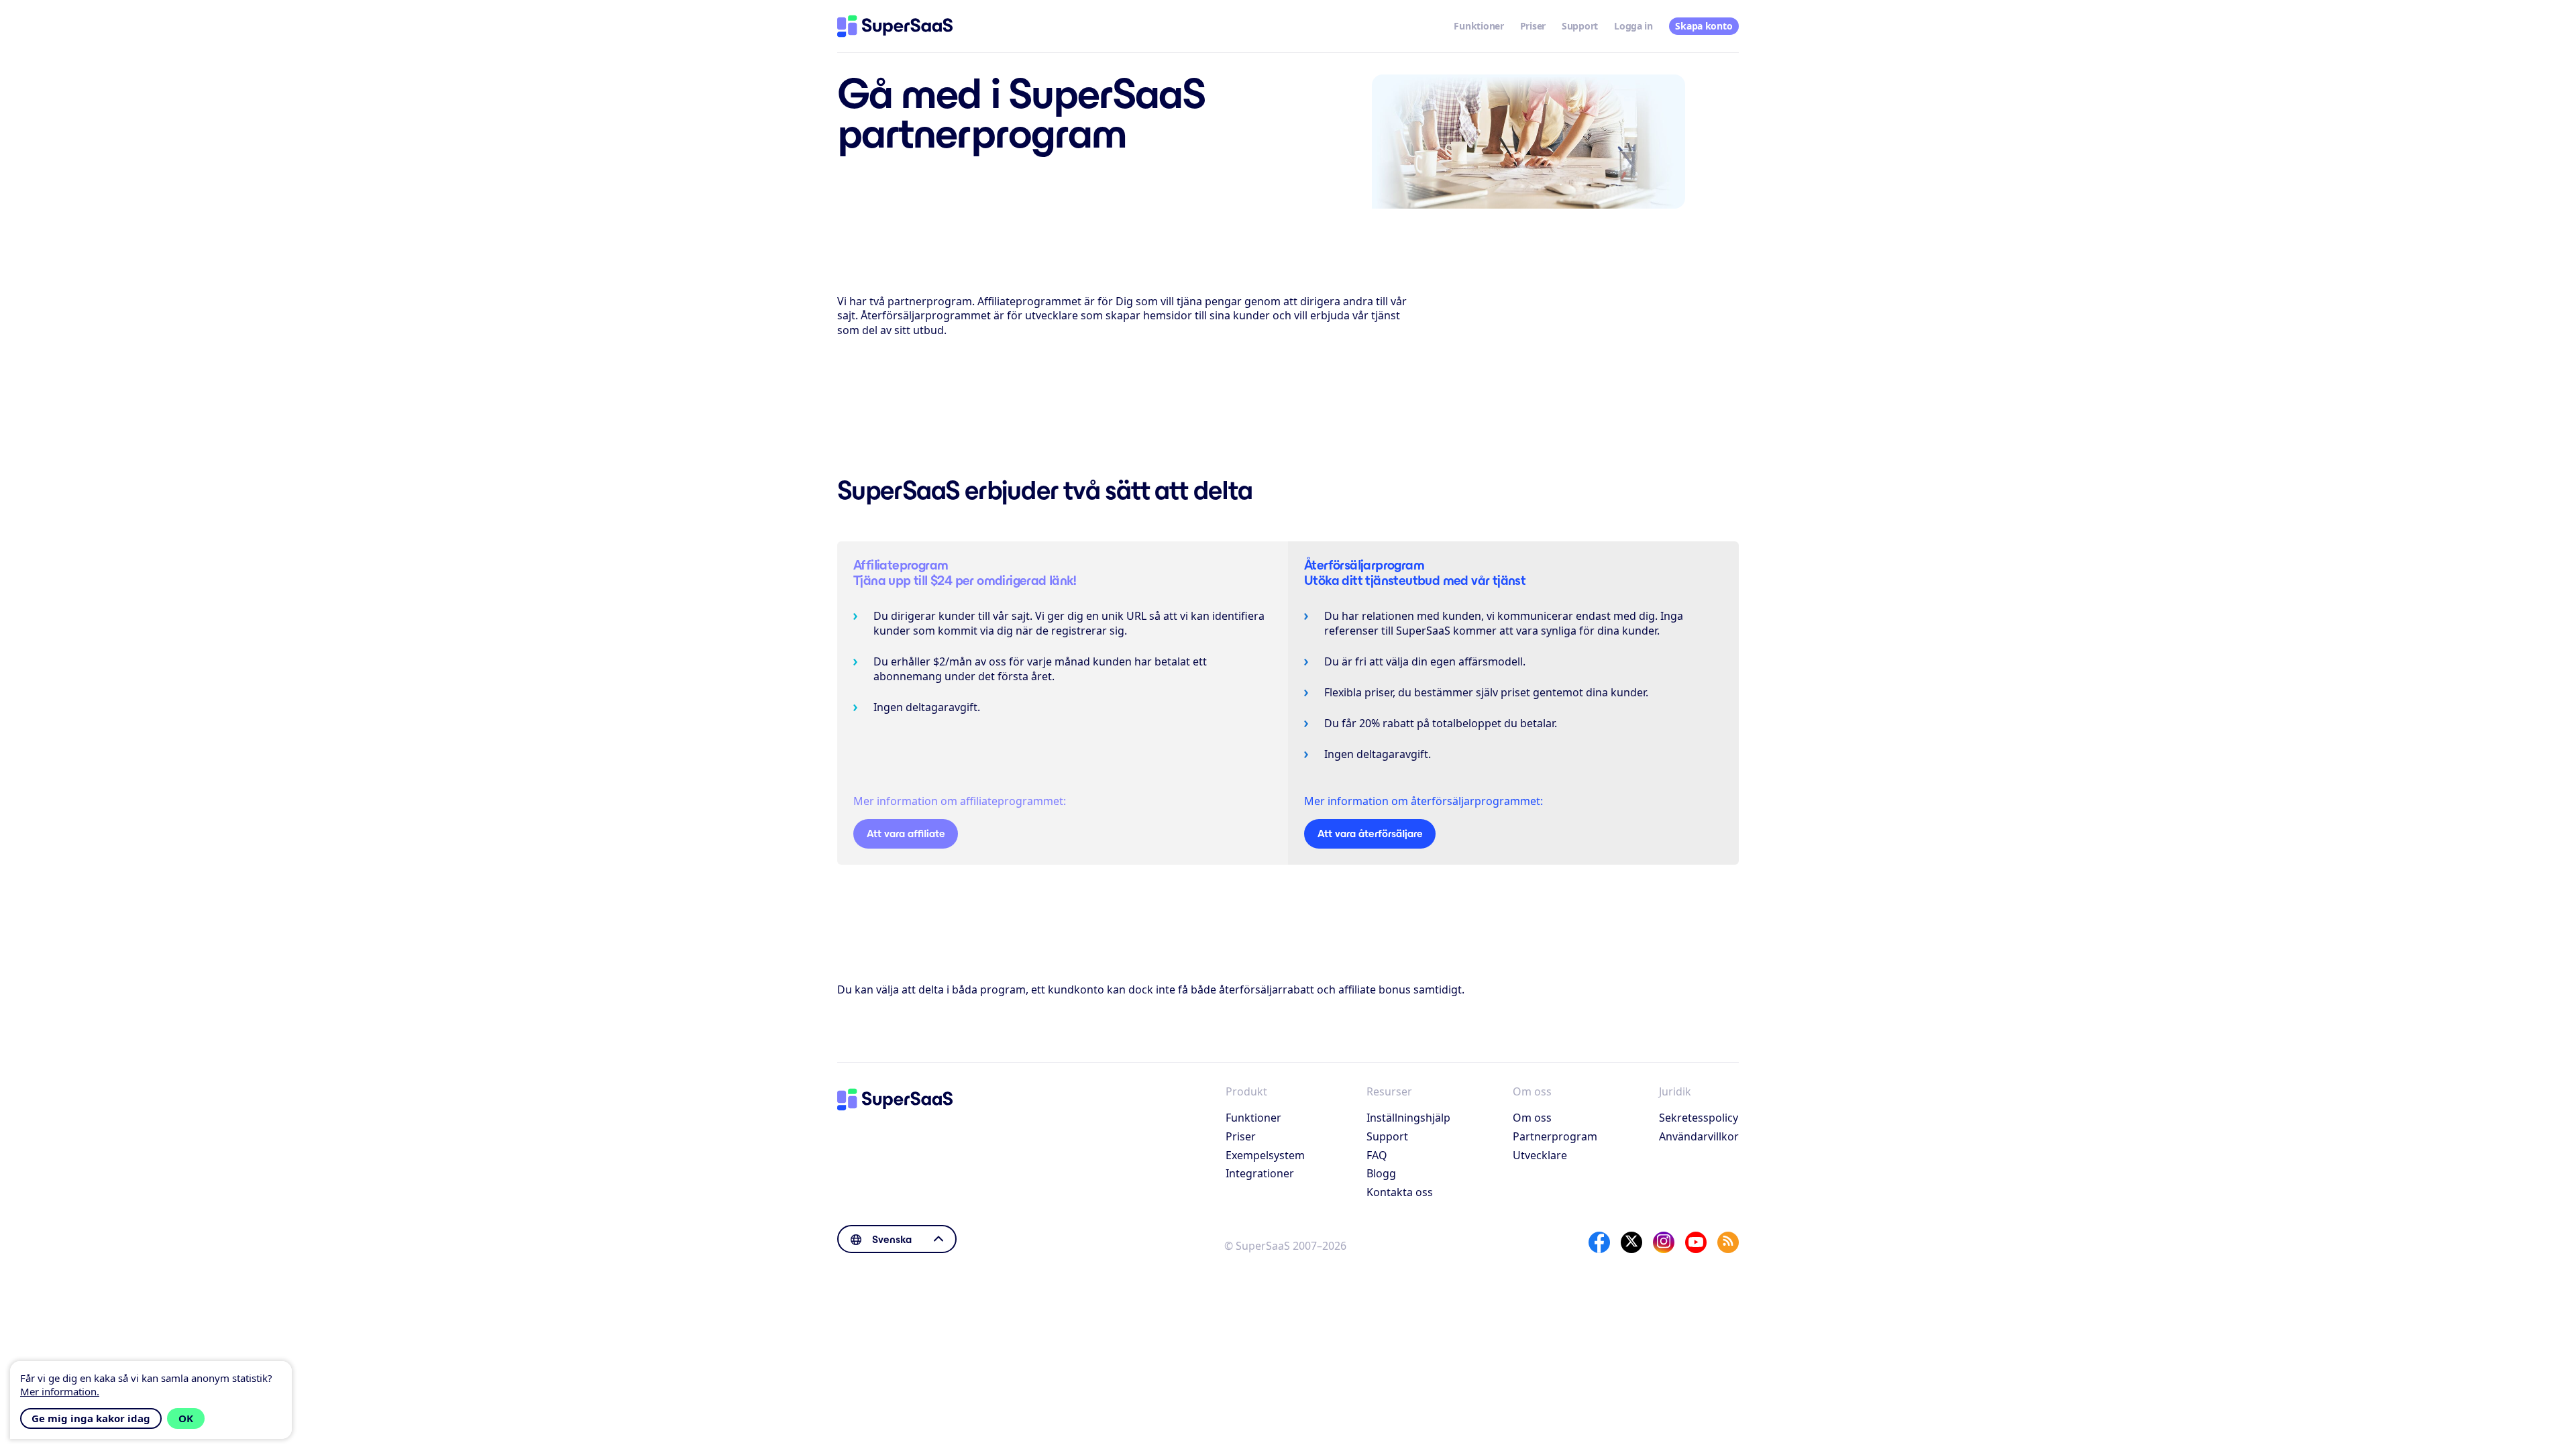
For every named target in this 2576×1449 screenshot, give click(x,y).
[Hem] (895, 26)
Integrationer (1260, 1173)
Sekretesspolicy (1699, 1118)
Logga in (1633, 26)
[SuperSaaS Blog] (1728, 1242)
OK (186, 1418)
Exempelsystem (1265, 1155)
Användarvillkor (1699, 1136)
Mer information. (60, 1391)
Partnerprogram (1555, 1136)
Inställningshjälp (1408, 1118)
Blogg (1381, 1173)
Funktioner (1479, 26)
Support (1580, 26)
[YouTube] (1696, 1242)
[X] (1631, 1242)
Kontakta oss (1400, 1192)
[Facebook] (1599, 1242)
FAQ (1377, 1155)
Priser (1533, 26)
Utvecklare (1540, 1155)
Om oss (1532, 1118)
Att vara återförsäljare (1370, 834)
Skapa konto (1704, 26)
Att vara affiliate (906, 834)
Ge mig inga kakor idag (91, 1418)
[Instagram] (1664, 1242)
